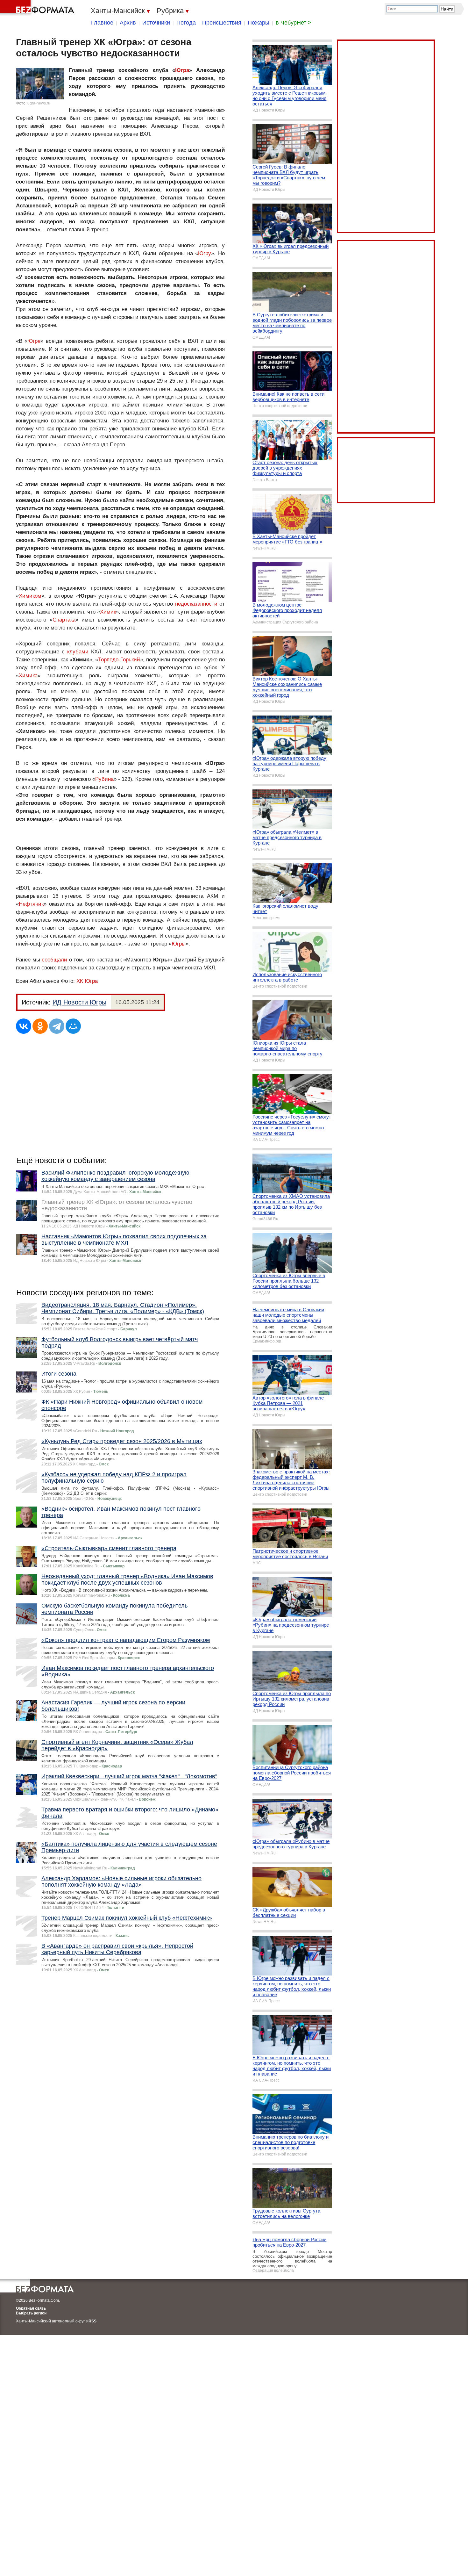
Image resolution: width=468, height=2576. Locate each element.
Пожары (259, 23)
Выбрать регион (31, 2313)
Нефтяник (31, 904)
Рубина (104, 779)
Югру (205, 253)
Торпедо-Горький (119, 660)
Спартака (64, 620)
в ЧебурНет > (294, 23)
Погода (186, 23)
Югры (179, 944)
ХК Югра (87, 981)
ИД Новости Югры (79, 1002)
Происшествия (222, 23)
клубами (78, 652)
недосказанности (196, 604)
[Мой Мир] (73, 1026)
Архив (128, 23)
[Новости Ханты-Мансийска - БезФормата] (38, 8)
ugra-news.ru (39, 103)
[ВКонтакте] (24, 1026)
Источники (156, 23)
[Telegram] (57, 1026)
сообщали (54, 960)
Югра (182, 70)
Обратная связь (31, 2308)
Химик (108, 612)
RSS (92, 2321)
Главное (102, 23)
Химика (28, 676)
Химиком (30, 596)
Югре (34, 341)
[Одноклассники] (40, 1026)
